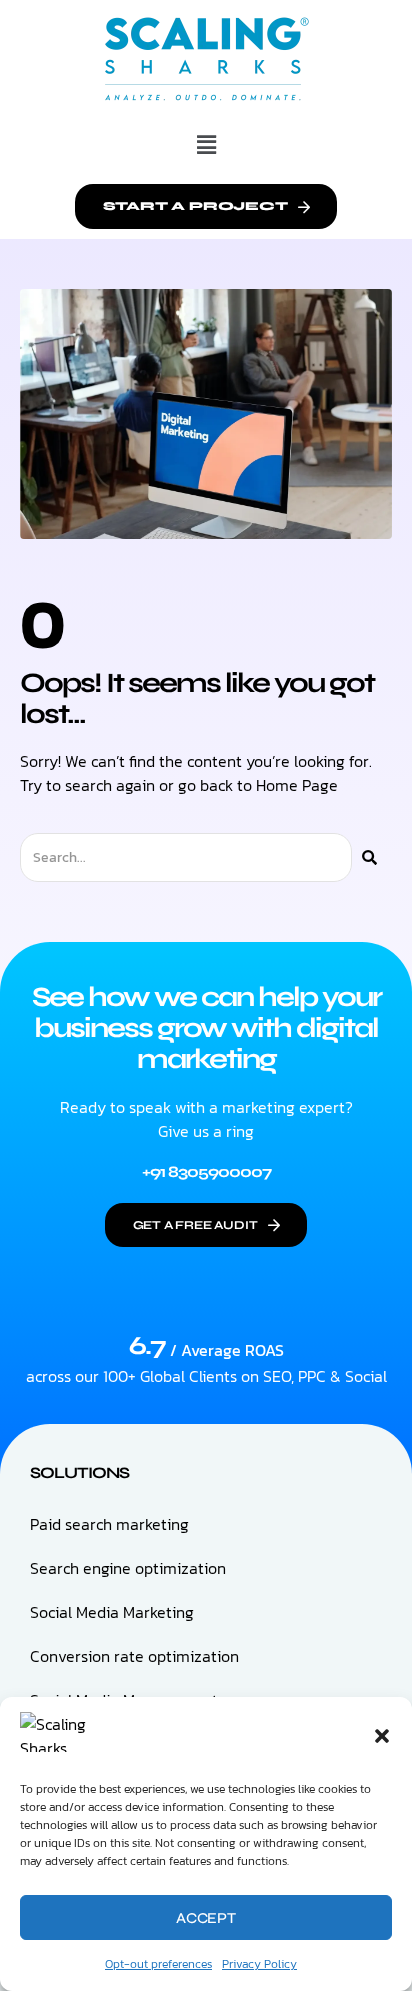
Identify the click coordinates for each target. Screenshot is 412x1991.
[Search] (369, 857)
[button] (382, 1736)
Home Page (297, 785)
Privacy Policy (259, 1964)
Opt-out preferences (158, 1964)
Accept (206, 1918)
